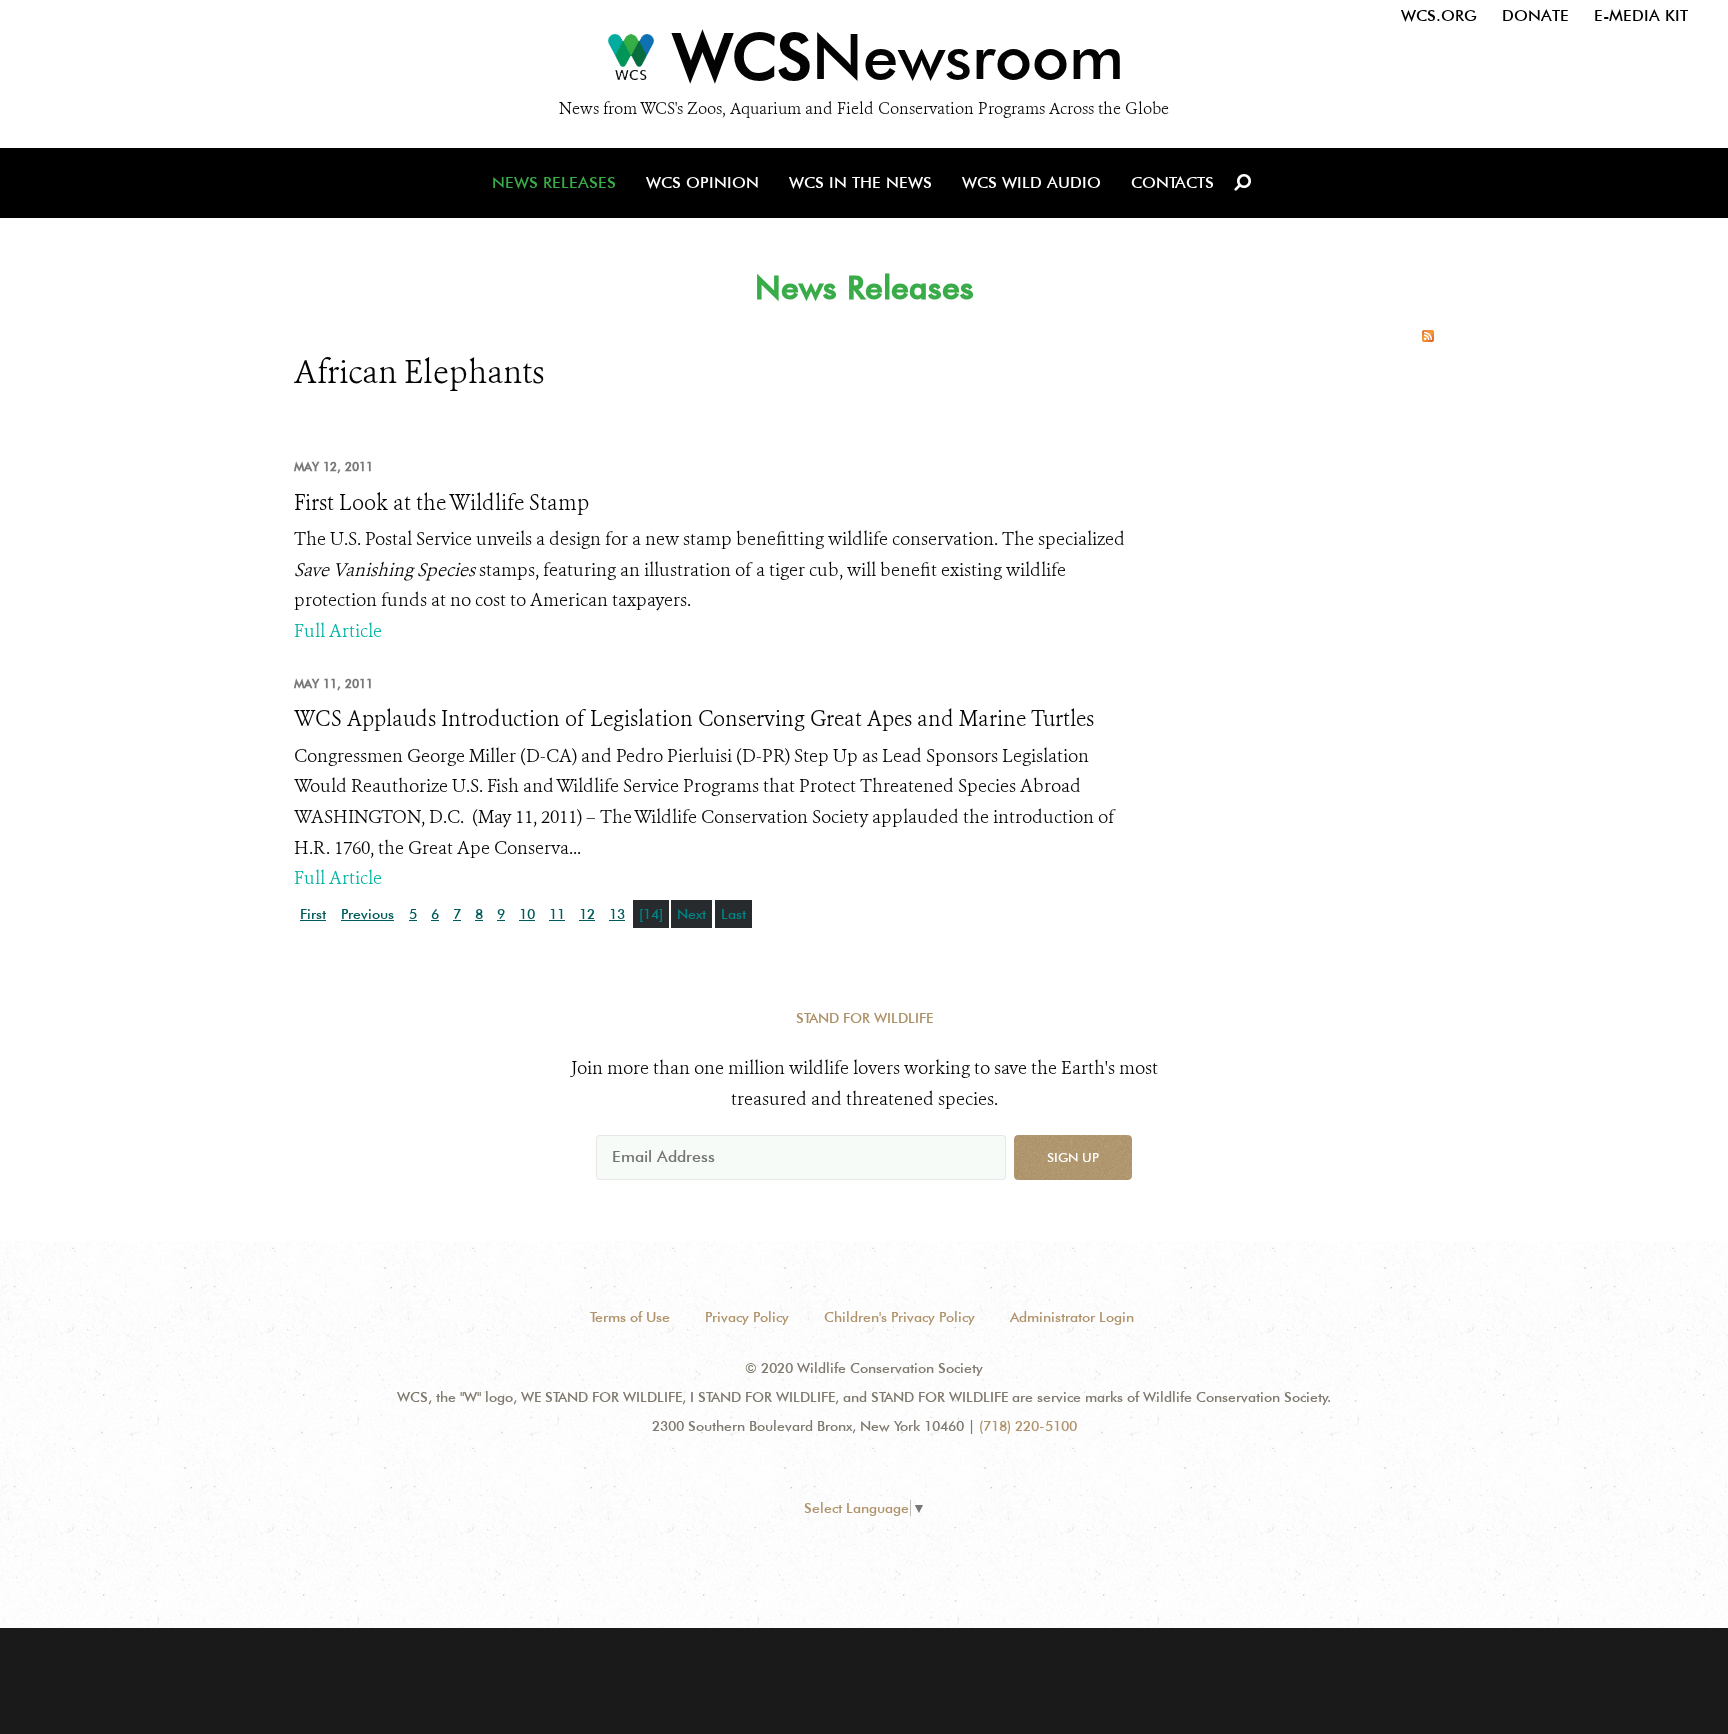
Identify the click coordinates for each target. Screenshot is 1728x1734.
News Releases (554, 182)
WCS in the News (860, 182)
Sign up (1073, 1157)
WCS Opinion (702, 182)
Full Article (338, 631)
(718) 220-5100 (1028, 1426)
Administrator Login (1072, 1317)
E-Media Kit (1641, 15)
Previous (367, 914)
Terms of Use (630, 1317)
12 (587, 914)
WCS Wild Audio (1031, 182)
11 (557, 914)
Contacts (1172, 182)
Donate (1535, 15)
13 (617, 914)
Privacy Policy (747, 1317)
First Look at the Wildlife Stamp (441, 503)
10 (527, 914)
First (313, 914)
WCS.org (1439, 15)
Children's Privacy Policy (899, 1317)
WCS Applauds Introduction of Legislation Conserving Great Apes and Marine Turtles (694, 719)
